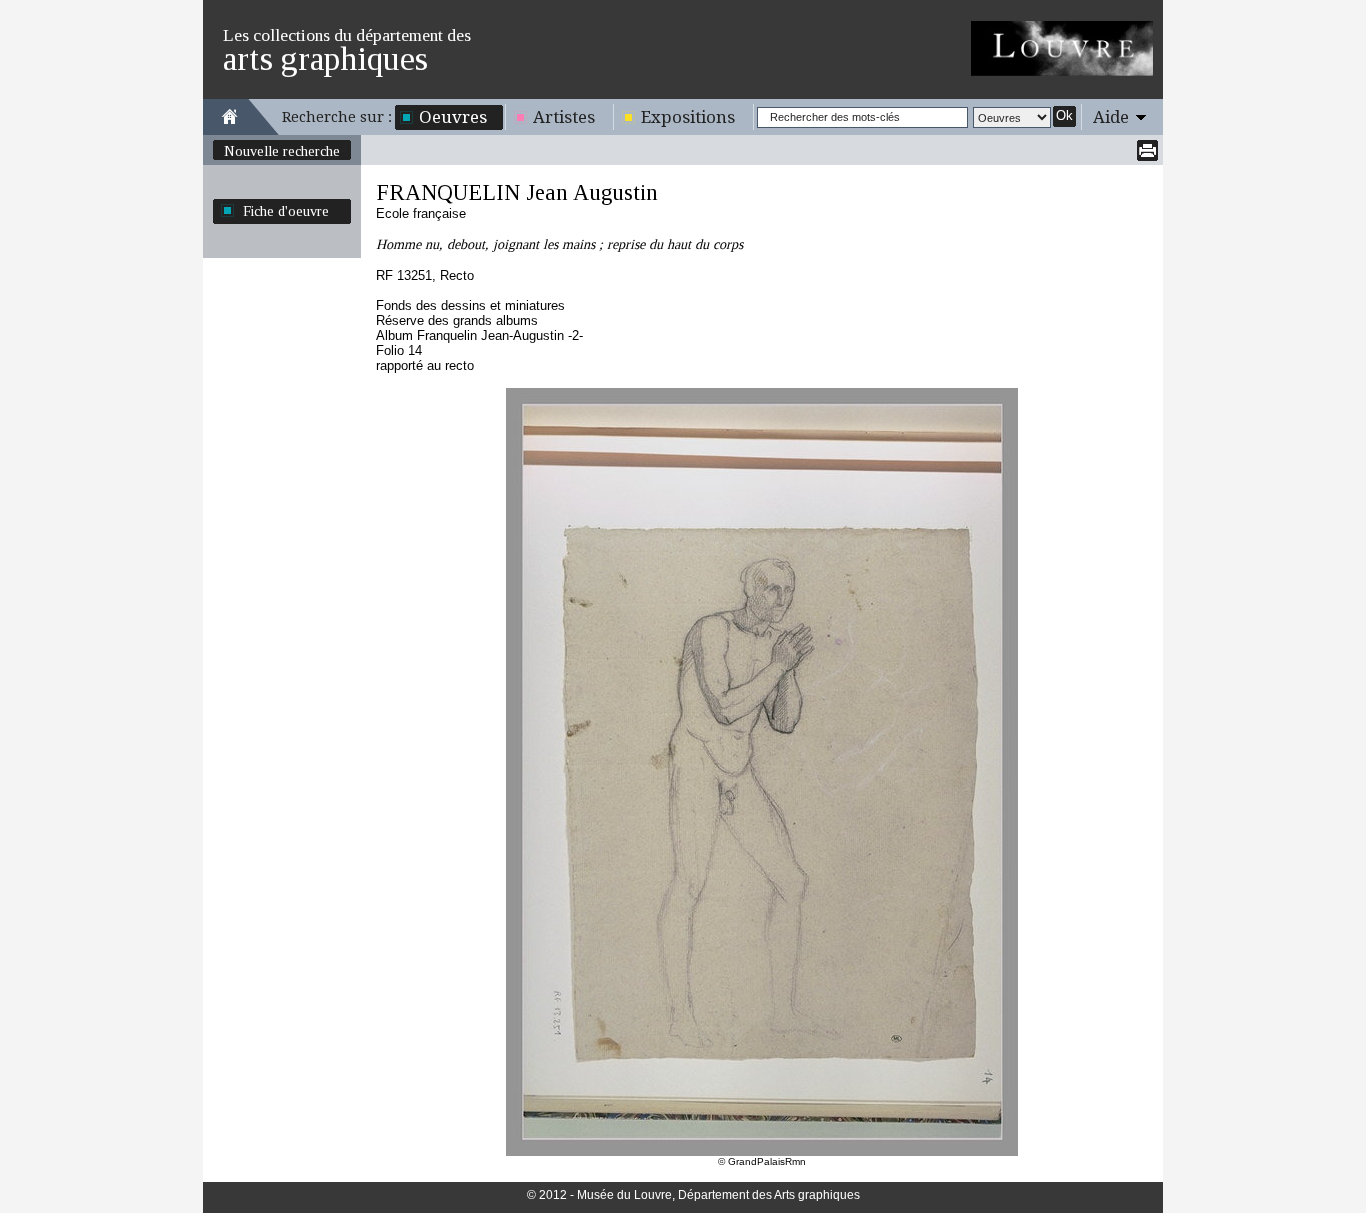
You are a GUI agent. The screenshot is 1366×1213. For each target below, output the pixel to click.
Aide (1111, 117)
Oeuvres (453, 117)
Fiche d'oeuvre (286, 211)
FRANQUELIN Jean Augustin (517, 192)
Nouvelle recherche (282, 151)
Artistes (564, 117)
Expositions (688, 117)
